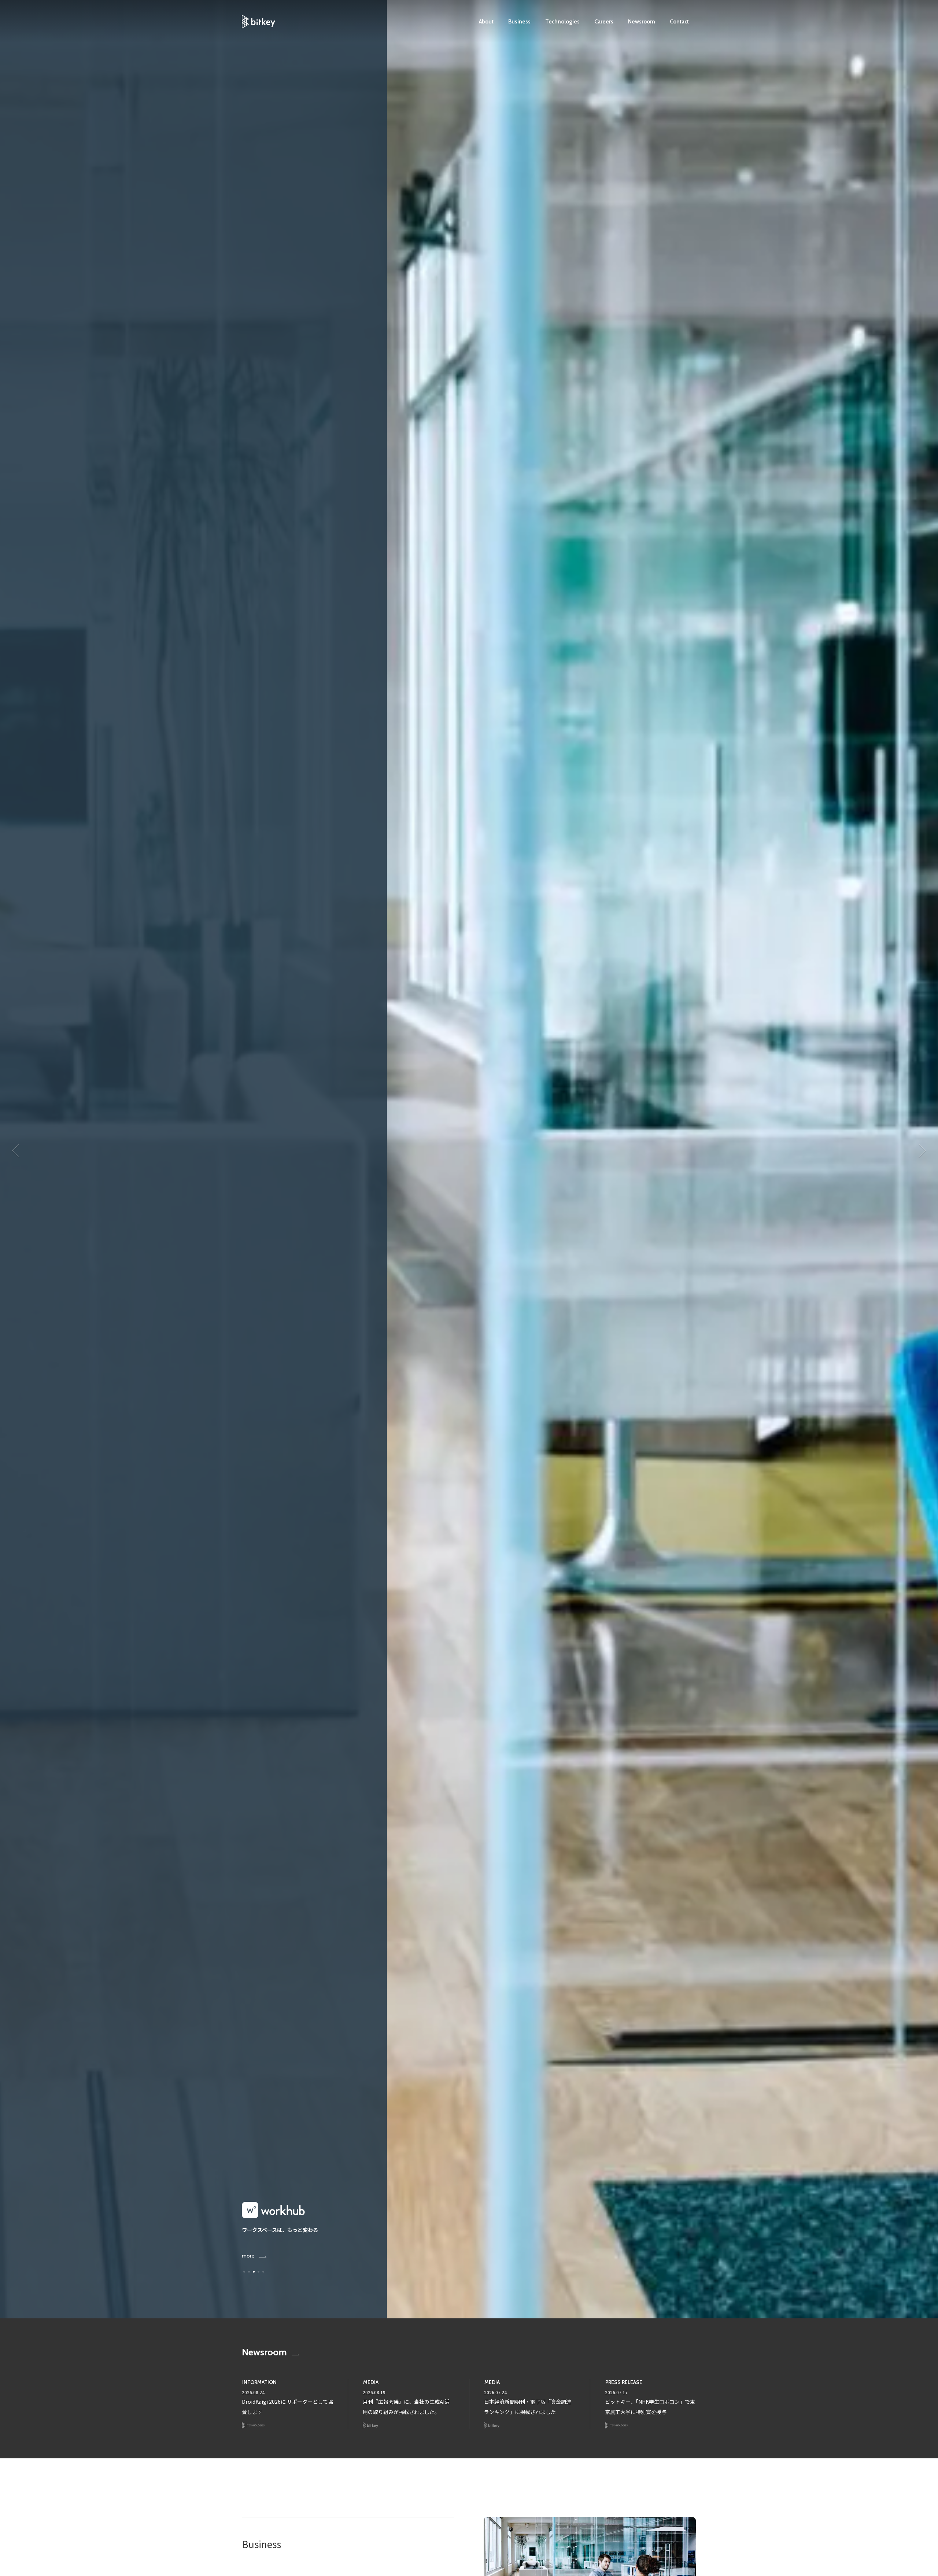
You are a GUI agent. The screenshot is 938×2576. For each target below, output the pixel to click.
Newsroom (642, 22)
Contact (679, 22)
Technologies (562, 22)
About (486, 22)
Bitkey (371, 2426)
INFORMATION (259, 2382)
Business (519, 22)
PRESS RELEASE (624, 2382)
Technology (253, 2426)
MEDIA (371, 2382)
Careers (604, 22)
